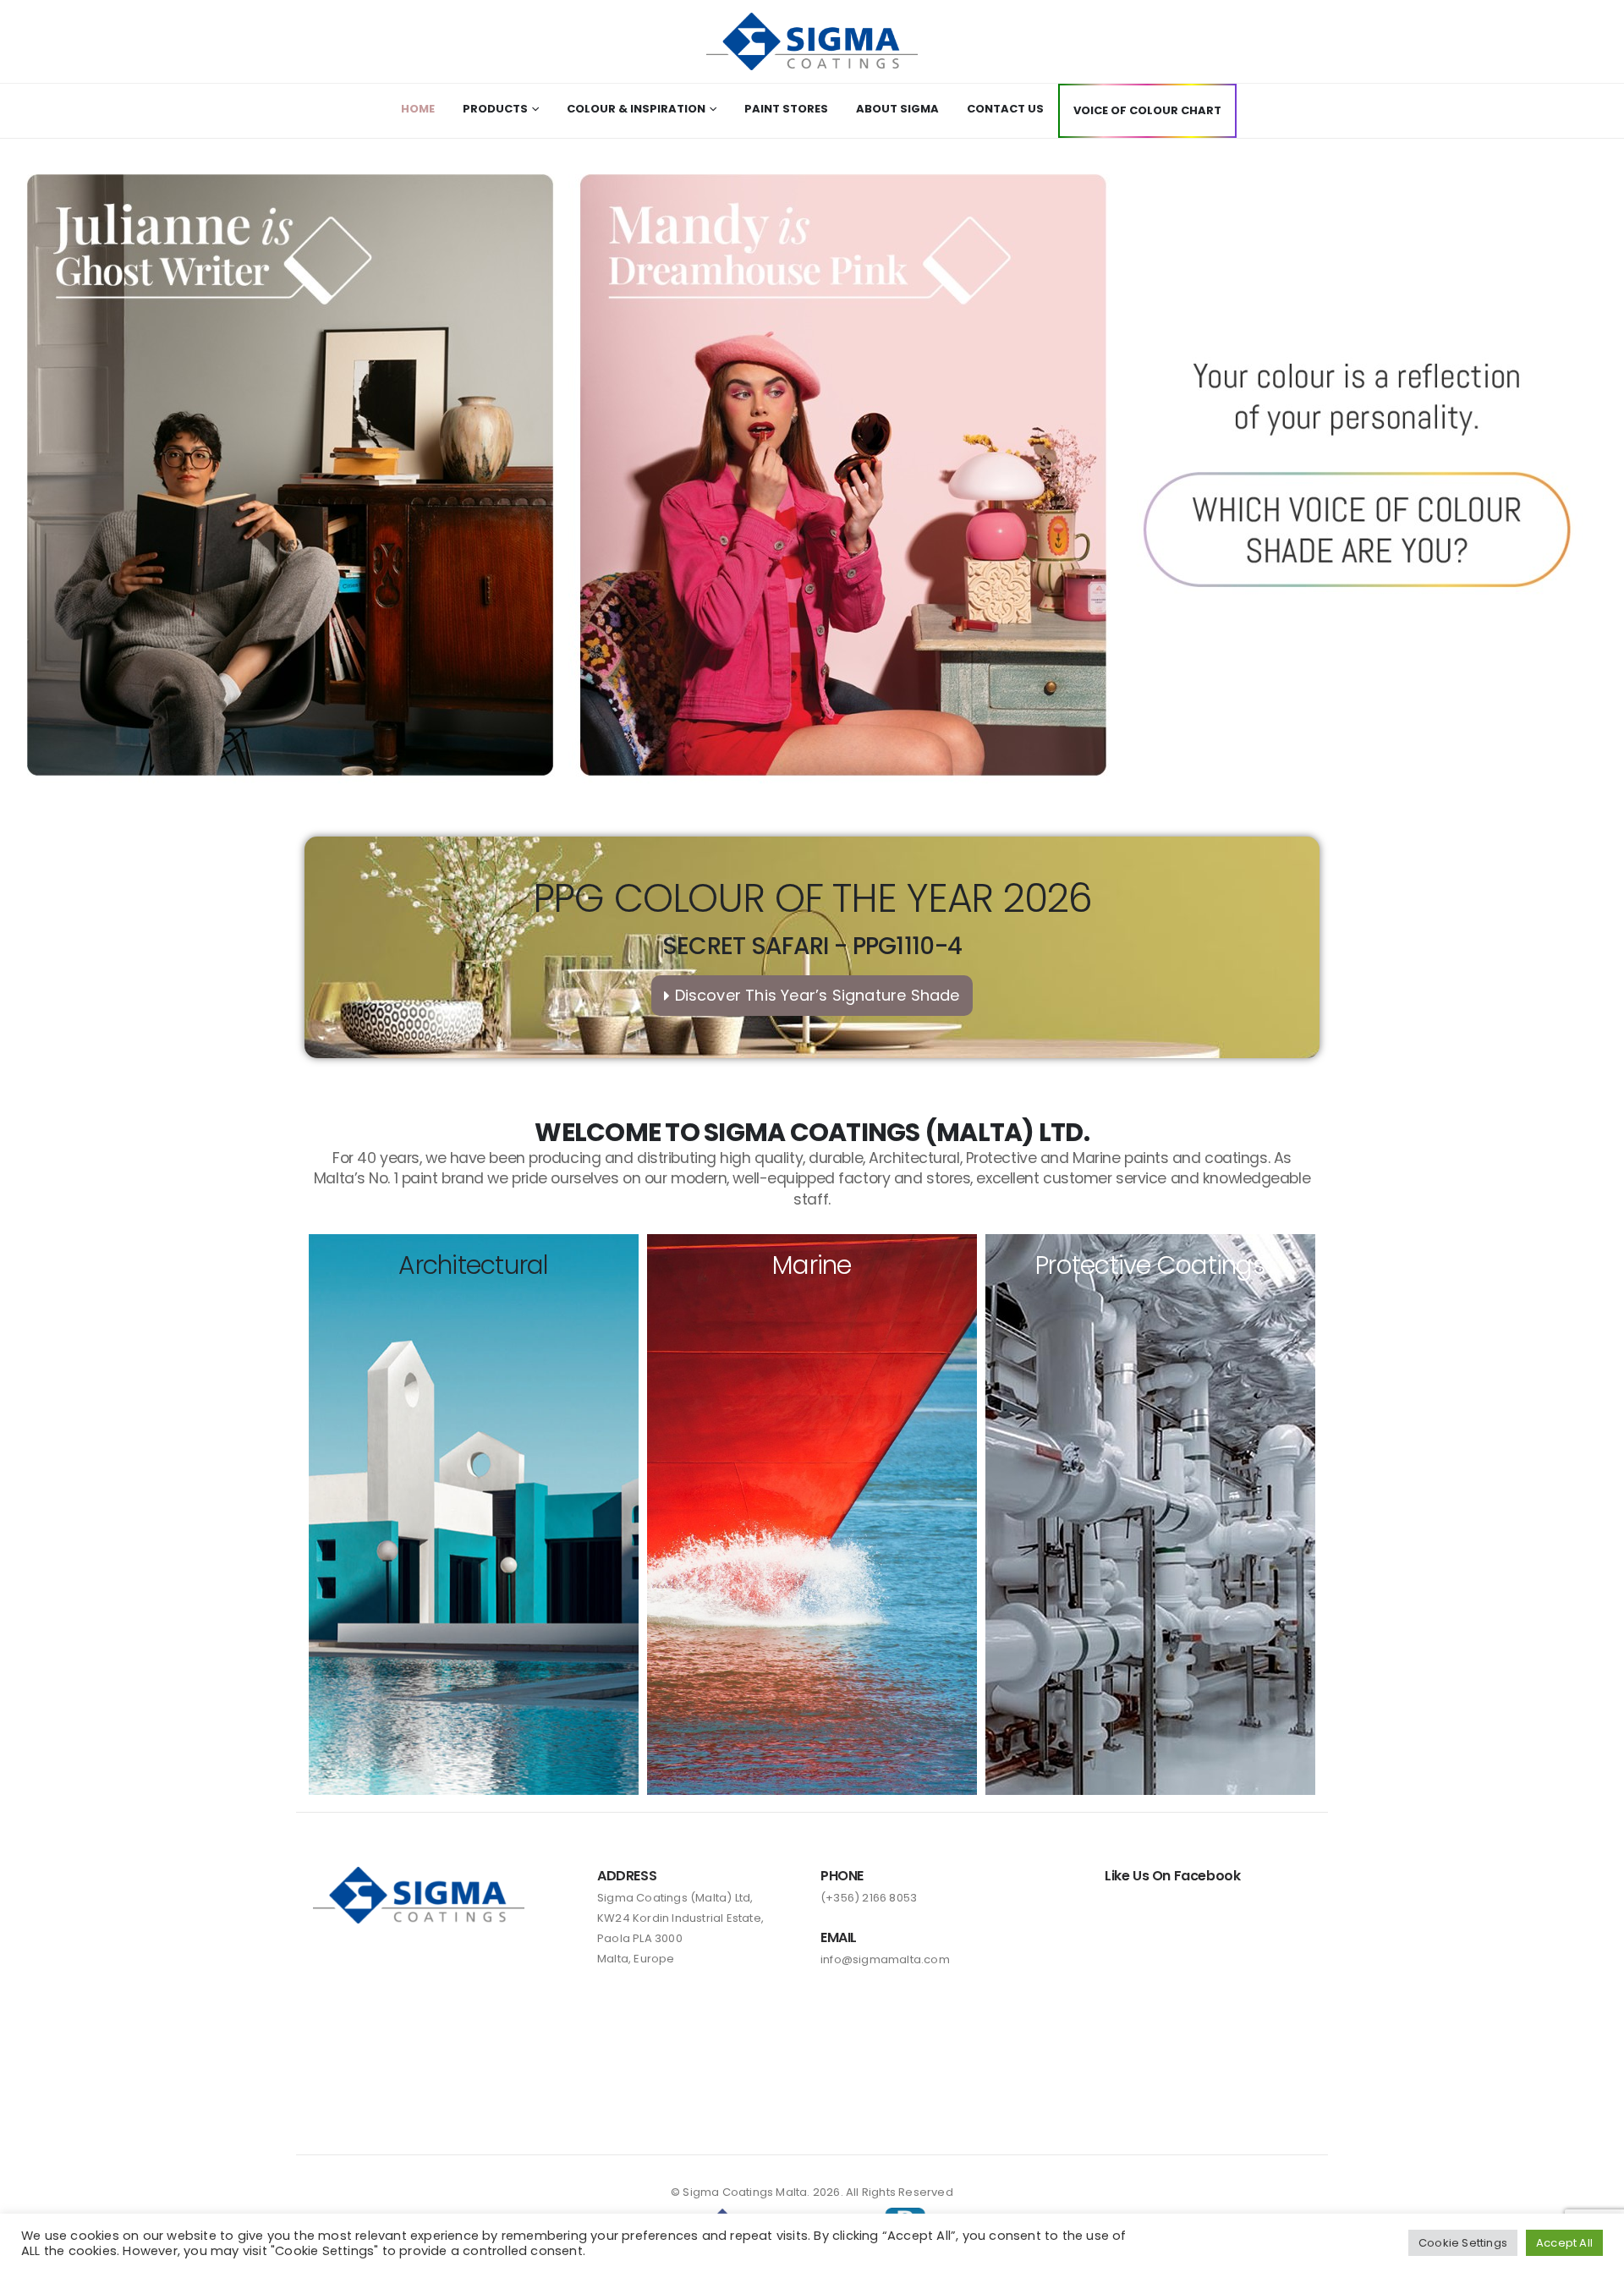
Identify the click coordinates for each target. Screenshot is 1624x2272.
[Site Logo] (812, 41)
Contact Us (1005, 109)
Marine (812, 1265)
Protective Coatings (1150, 1265)
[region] (812, 475)
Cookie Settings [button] (1463, 2243)
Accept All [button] (1564, 2243)
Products (495, 109)
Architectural (473, 1265)
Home (418, 109)
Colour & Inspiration (636, 109)
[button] (812, 475)
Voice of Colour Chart (1147, 110)
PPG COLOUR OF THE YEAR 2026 (812, 898)
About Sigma (897, 109)
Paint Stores (786, 109)
